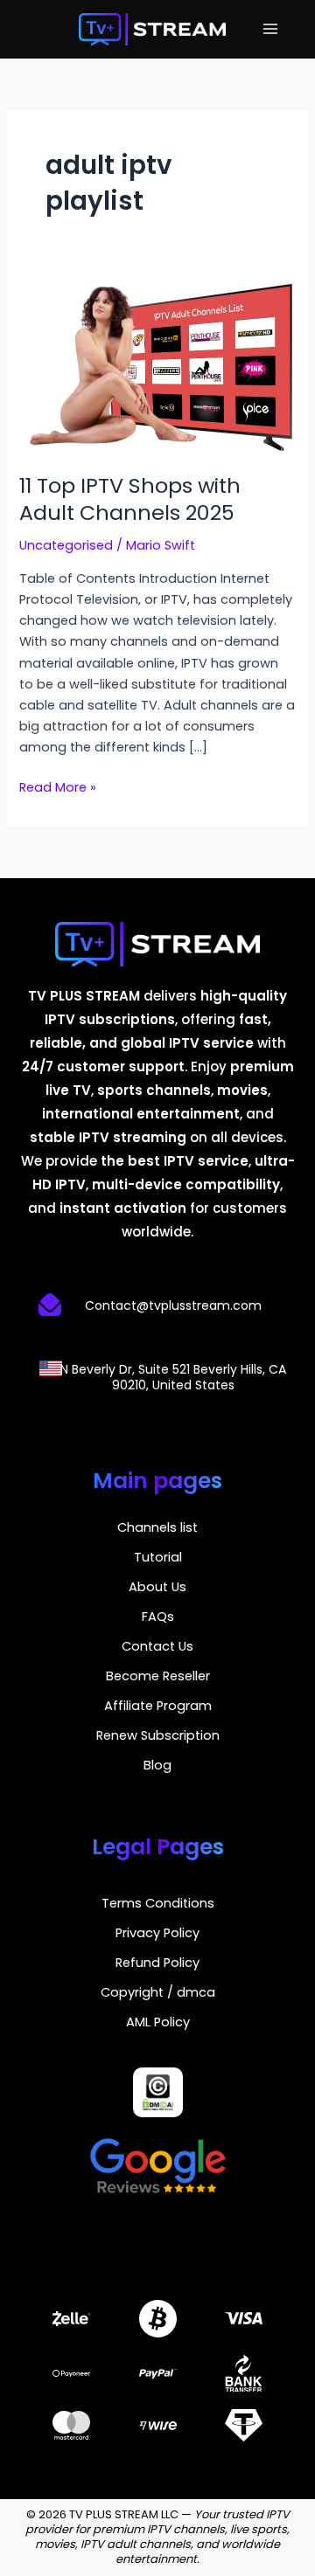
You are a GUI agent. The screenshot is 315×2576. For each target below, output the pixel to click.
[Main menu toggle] (270, 29)
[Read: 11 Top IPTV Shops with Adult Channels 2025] (157, 366)
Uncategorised (66, 545)
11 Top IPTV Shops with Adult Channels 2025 (130, 499)
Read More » (58, 786)
